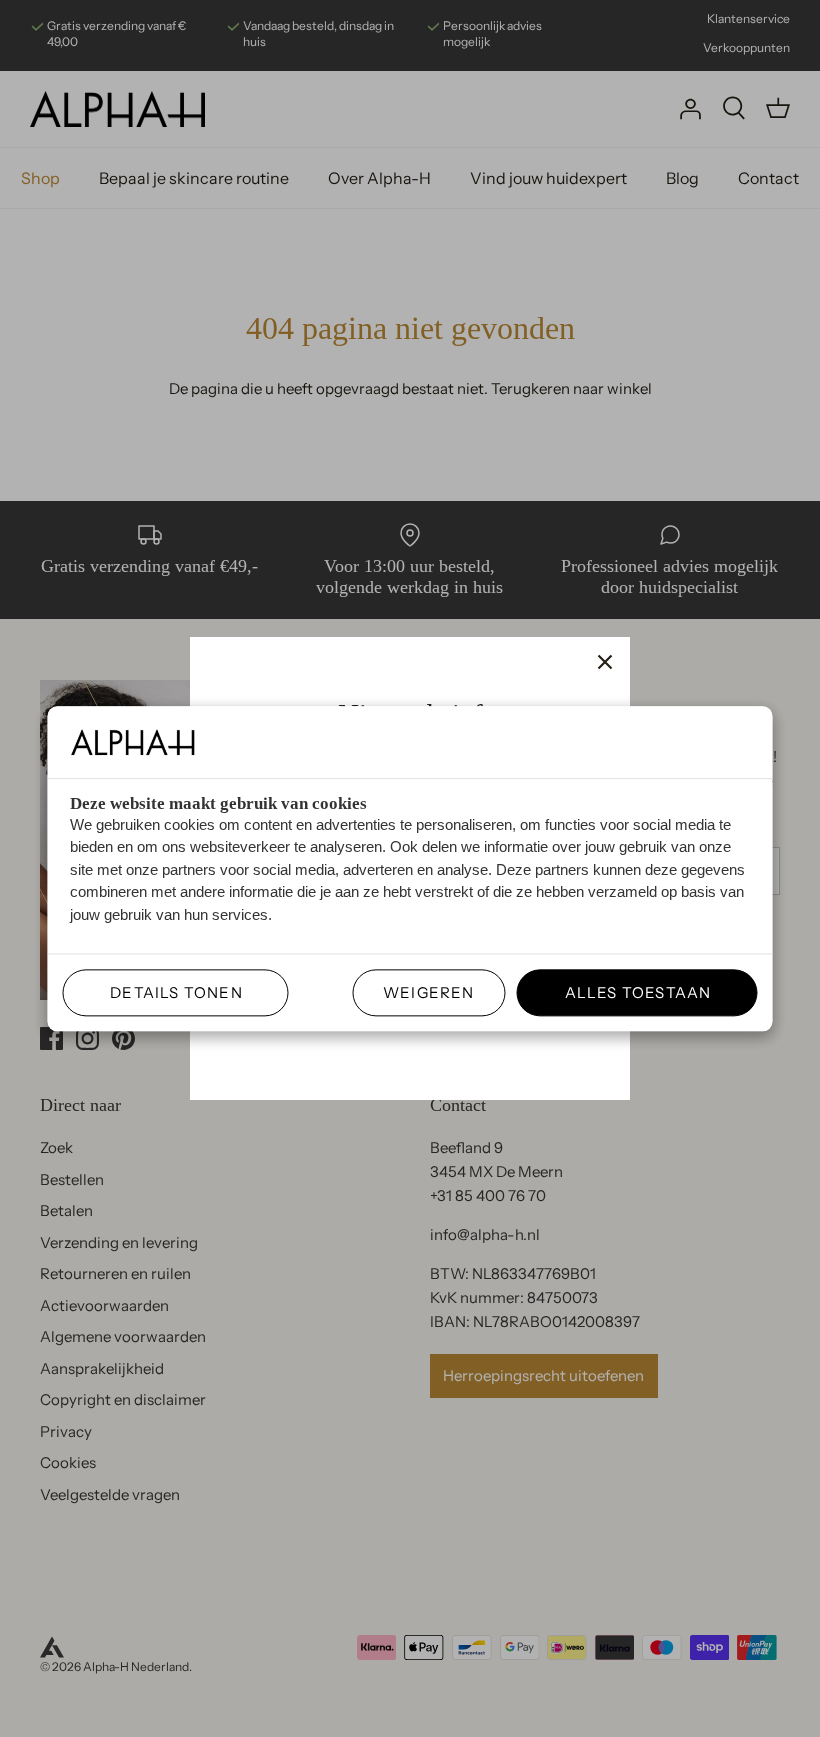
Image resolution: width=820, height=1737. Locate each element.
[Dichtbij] (605, 662)
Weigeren (429, 992)
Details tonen (168, 992)
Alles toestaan (630, 992)
